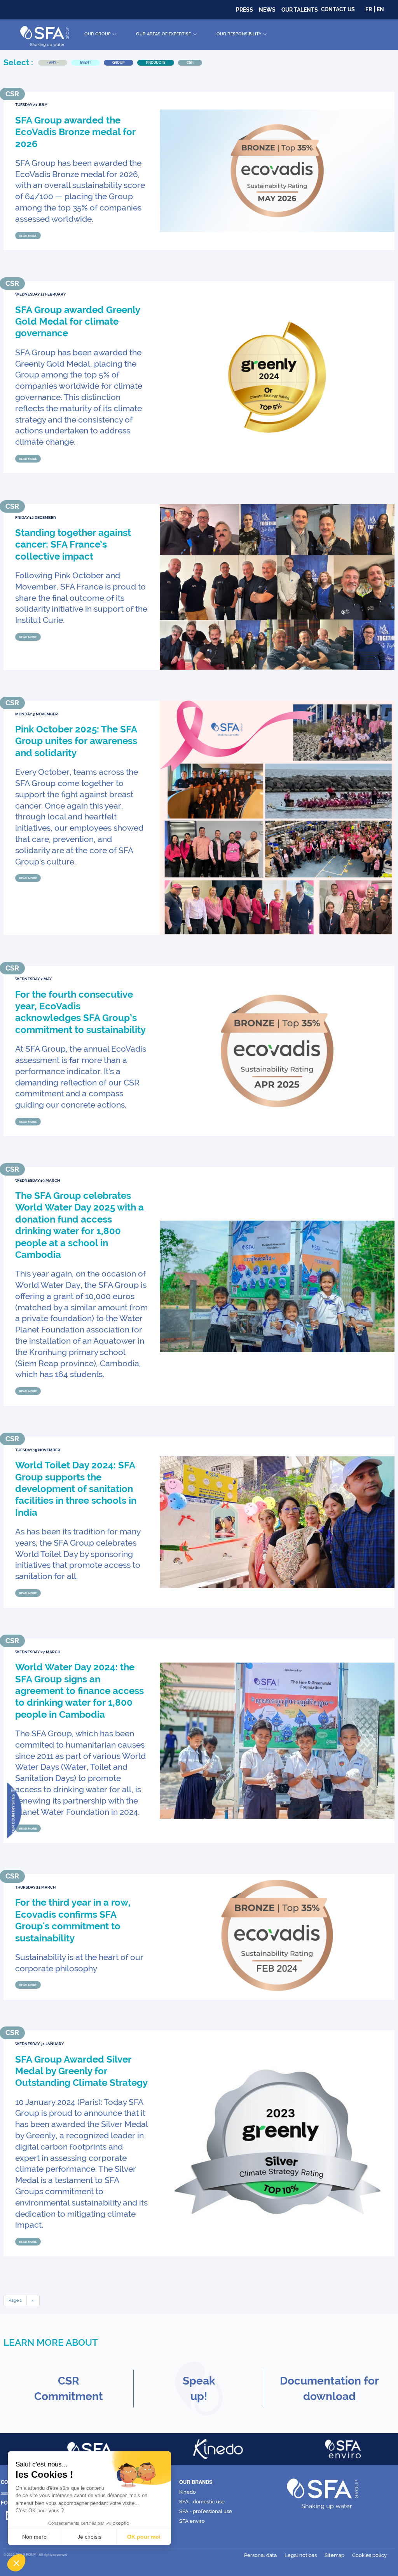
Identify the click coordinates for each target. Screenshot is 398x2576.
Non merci (35, 2537)
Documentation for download (329, 2389)
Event (86, 63)
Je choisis (89, 2537)
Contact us (338, 9)
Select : (18, 62)
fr (369, 9)
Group (119, 63)
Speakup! (199, 2389)
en (380, 9)
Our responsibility (239, 34)
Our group (98, 34)
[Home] (45, 35)
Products (156, 63)
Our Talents (300, 10)
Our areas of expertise (163, 34)
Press (244, 10)
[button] (16, 2563)
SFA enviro (192, 2521)
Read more (28, 235)
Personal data (260, 2555)
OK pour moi (144, 2537)
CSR (190, 63)
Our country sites (13, 1814)
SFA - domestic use (202, 2502)
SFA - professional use (206, 2511)
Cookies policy (369, 2555)
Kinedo (188, 2492)
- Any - (53, 63)
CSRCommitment (69, 2389)
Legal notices (301, 2555)
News (267, 10)
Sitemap (334, 2555)
